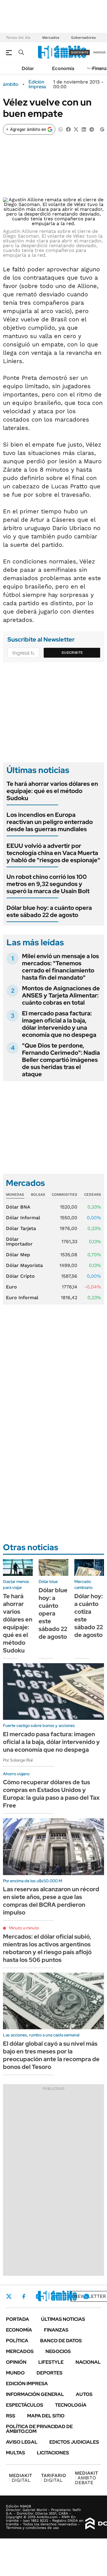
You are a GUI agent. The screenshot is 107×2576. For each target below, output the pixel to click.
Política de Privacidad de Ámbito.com (39, 2429)
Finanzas (56, 2330)
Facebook (24, 2296)
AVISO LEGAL (22, 2442)
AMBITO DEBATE (86, 2478)
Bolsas (38, 1195)
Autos (84, 2394)
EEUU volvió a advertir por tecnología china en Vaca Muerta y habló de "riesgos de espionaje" (53, 853)
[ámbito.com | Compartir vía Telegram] (92, 129)
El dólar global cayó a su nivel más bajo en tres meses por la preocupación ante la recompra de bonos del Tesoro (51, 2055)
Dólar (28, 68)
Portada (18, 2319)
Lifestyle (51, 2362)
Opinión (16, 2362)
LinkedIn (54, 2296)
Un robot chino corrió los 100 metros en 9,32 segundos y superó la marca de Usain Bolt (48, 884)
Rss (11, 2416)
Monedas (15, 1195)
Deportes (49, 2373)
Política (17, 2341)
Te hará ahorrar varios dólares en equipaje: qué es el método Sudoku (52, 791)
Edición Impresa (27, 2384)
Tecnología (71, 2405)
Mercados (51, 38)
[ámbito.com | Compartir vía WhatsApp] (61, 129)
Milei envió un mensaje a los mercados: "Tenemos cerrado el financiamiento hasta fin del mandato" (60, 967)
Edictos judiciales (74, 2442)
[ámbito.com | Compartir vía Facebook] (68, 129)
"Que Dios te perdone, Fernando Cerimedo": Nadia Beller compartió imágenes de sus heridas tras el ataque (61, 1060)
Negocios (58, 2351)
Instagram (38, 2296)
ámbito (11, 84)
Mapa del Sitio (46, 2416)
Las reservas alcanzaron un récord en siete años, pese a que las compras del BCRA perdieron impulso (51, 1901)
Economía (63, 68)
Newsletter (90, 2296)
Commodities (64, 1195)
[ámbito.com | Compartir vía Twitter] (76, 129)
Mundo (15, 2373)
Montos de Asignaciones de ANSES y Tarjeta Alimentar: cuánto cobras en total (61, 995)
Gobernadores (83, 38)
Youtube (70, 2297)
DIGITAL (21, 2478)
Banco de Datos (61, 2341)
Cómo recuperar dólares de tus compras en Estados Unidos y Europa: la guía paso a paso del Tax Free (51, 1794)
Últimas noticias (63, 2319)
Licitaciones (53, 2453)
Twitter (9, 2296)
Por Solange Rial (18, 1760)
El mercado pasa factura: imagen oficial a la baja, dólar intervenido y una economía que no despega (59, 1024)
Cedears (93, 1195)
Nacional (88, 2362)
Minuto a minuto (24, 1928)
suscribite (80, 52)
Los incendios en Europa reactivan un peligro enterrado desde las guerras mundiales (50, 822)
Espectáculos (25, 2405)
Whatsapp (86, 2296)
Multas (15, 2453)
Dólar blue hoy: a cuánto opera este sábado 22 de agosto (49, 911)
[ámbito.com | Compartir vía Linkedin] (84, 129)
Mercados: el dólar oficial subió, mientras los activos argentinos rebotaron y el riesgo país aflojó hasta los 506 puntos (47, 1948)
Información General (35, 2394)
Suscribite (72, 653)
